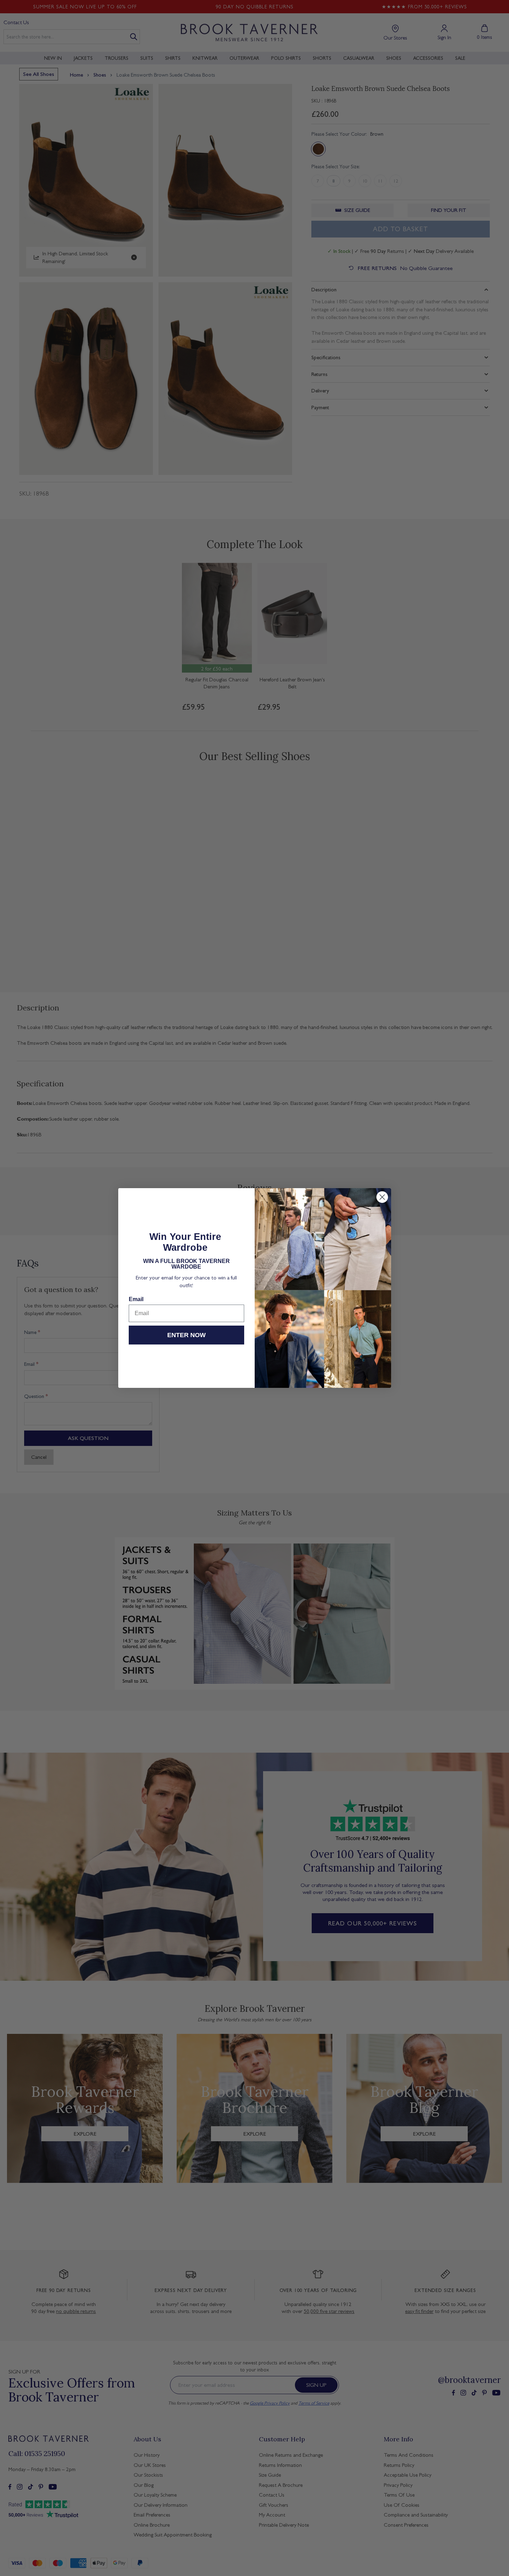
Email (136, 1299)
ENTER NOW (186, 1335)
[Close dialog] (382, 1197)
